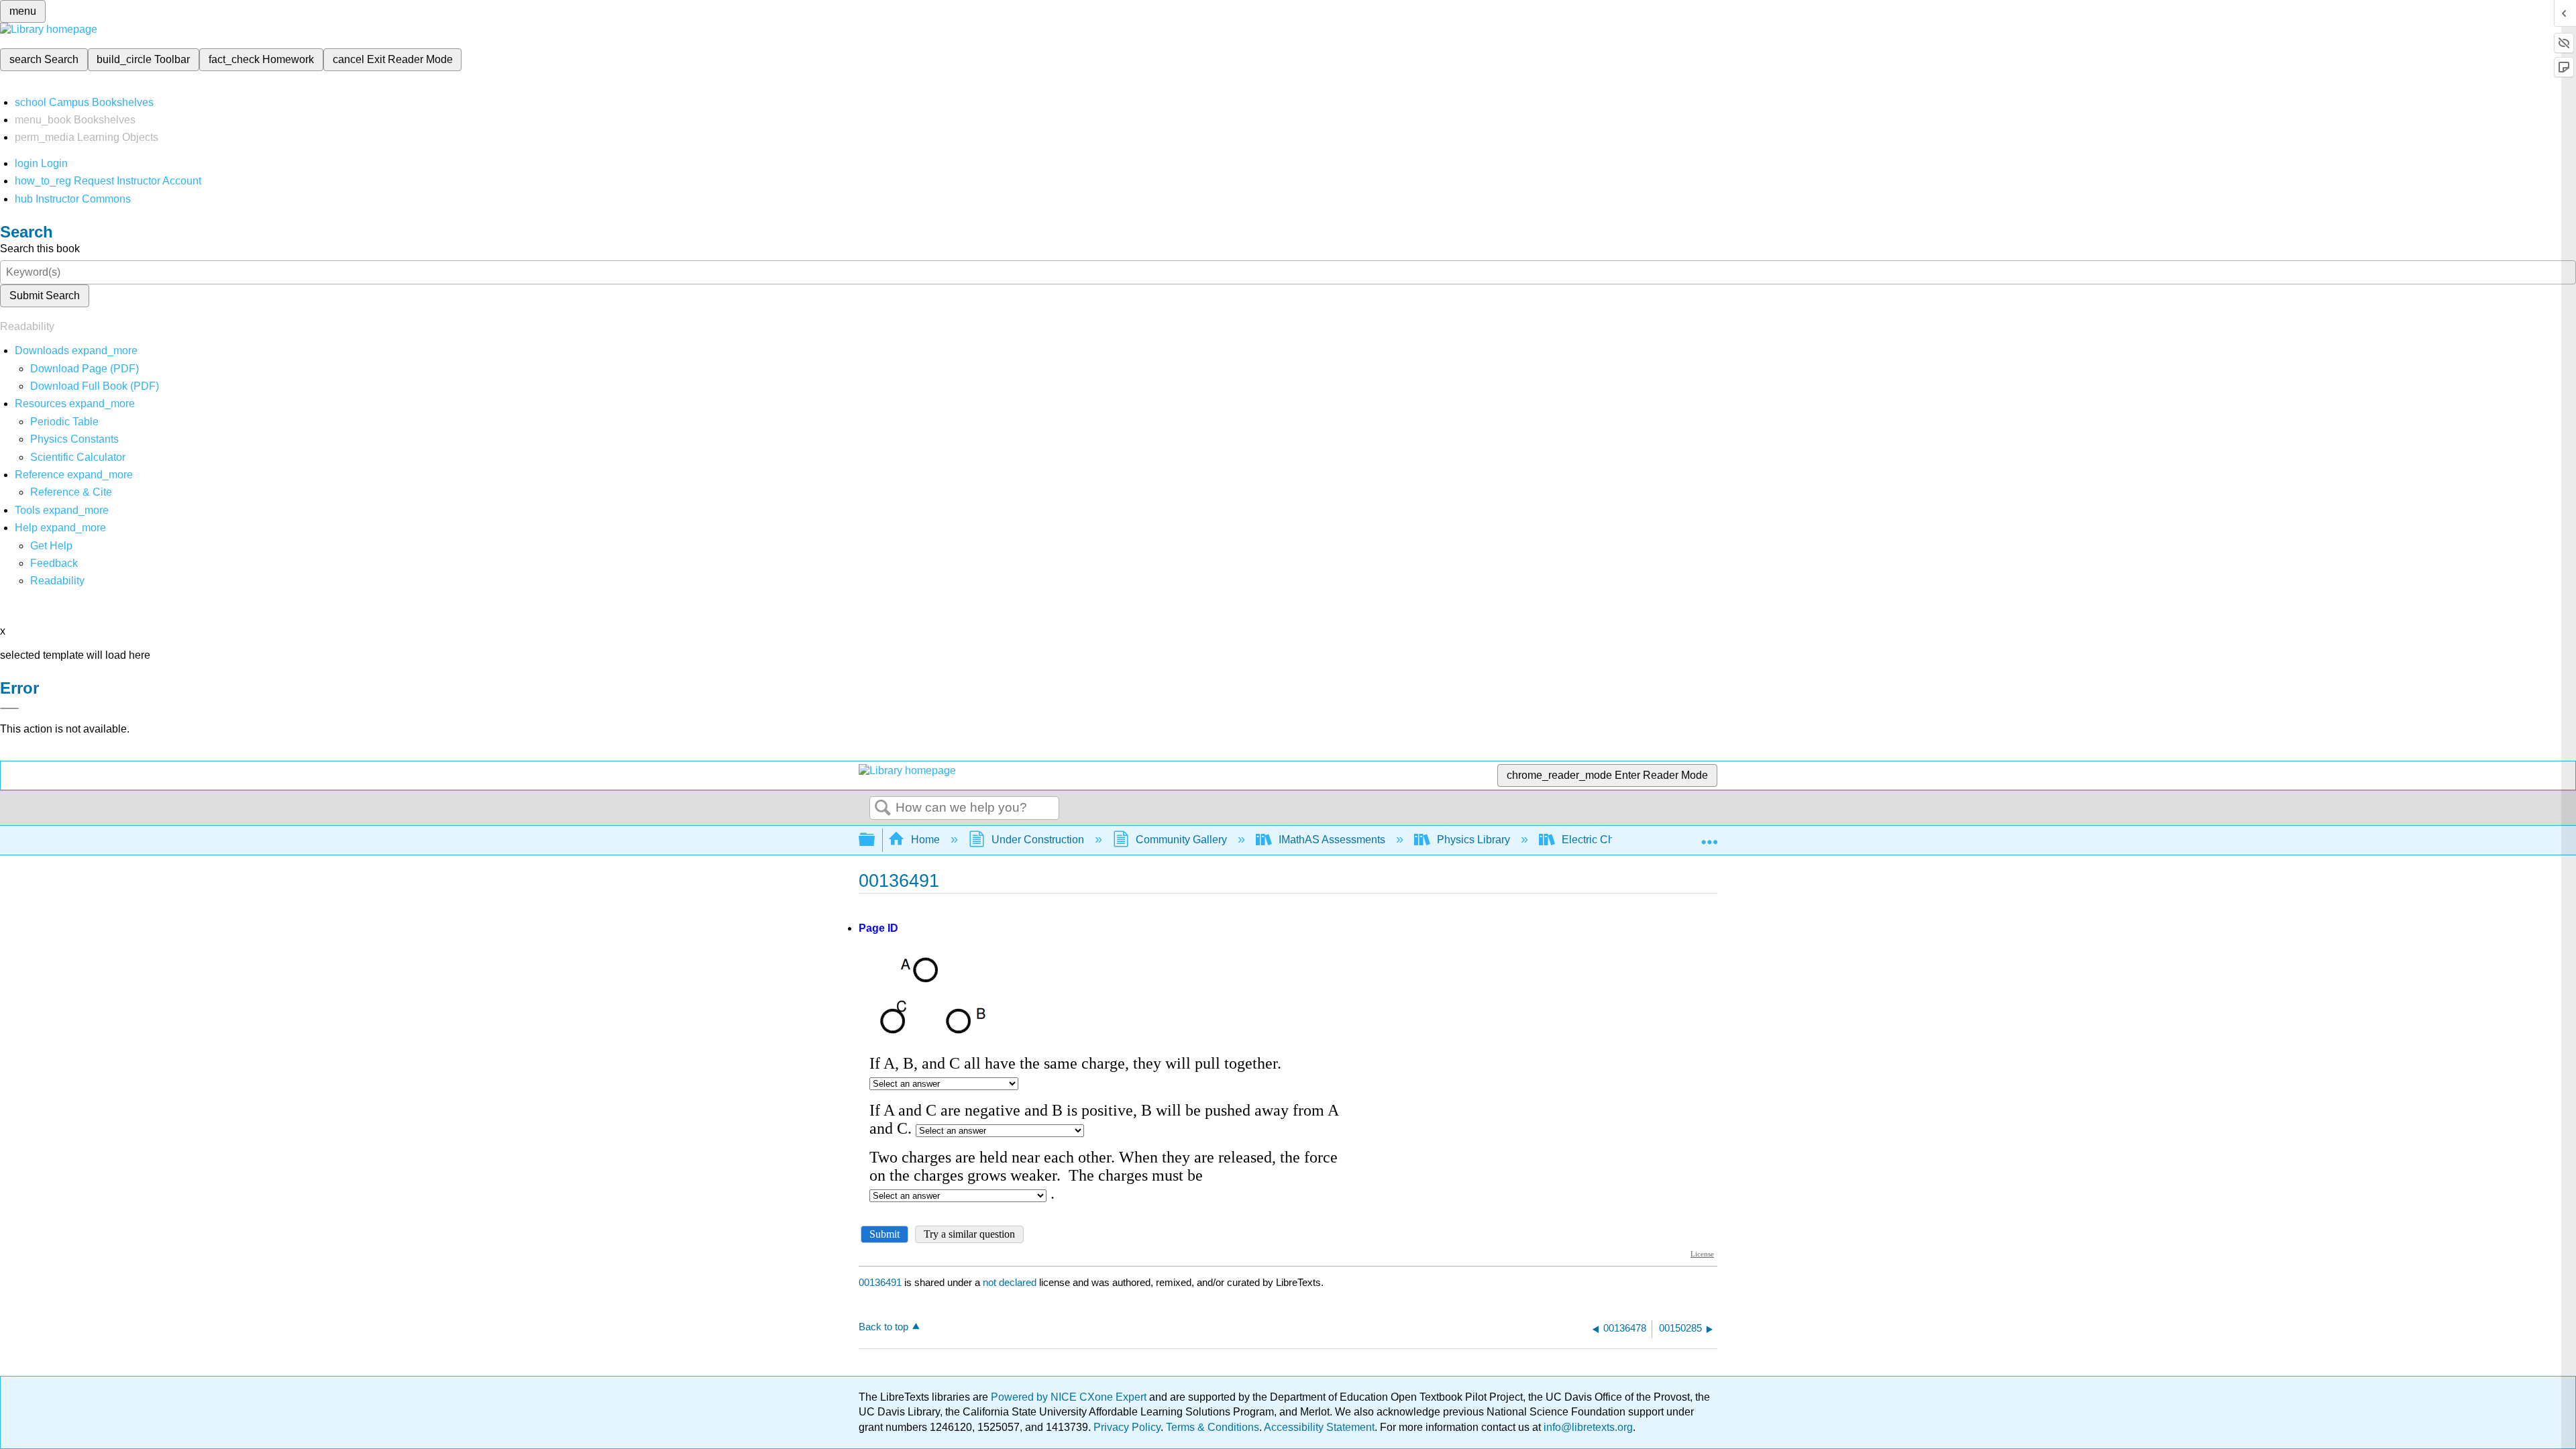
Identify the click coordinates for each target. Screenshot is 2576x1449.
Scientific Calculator (78, 457)
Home (925, 840)
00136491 (880, 1282)
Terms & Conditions (1213, 1427)
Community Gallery (1181, 840)
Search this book (40, 249)
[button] (54, 563)
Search (883, 808)
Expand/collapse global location (1709, 836)
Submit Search (45, 296)
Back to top (883, 1327)
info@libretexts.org (1587, 1427)
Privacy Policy (1127, 1427)
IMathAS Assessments (1332, 840)
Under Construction (1038, 840)
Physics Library (1473, 840)
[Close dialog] (9, 708)
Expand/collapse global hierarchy (875, 840)
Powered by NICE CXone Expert (1070, 1397)
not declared (1011, 1282)
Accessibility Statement (1319, 1427)
